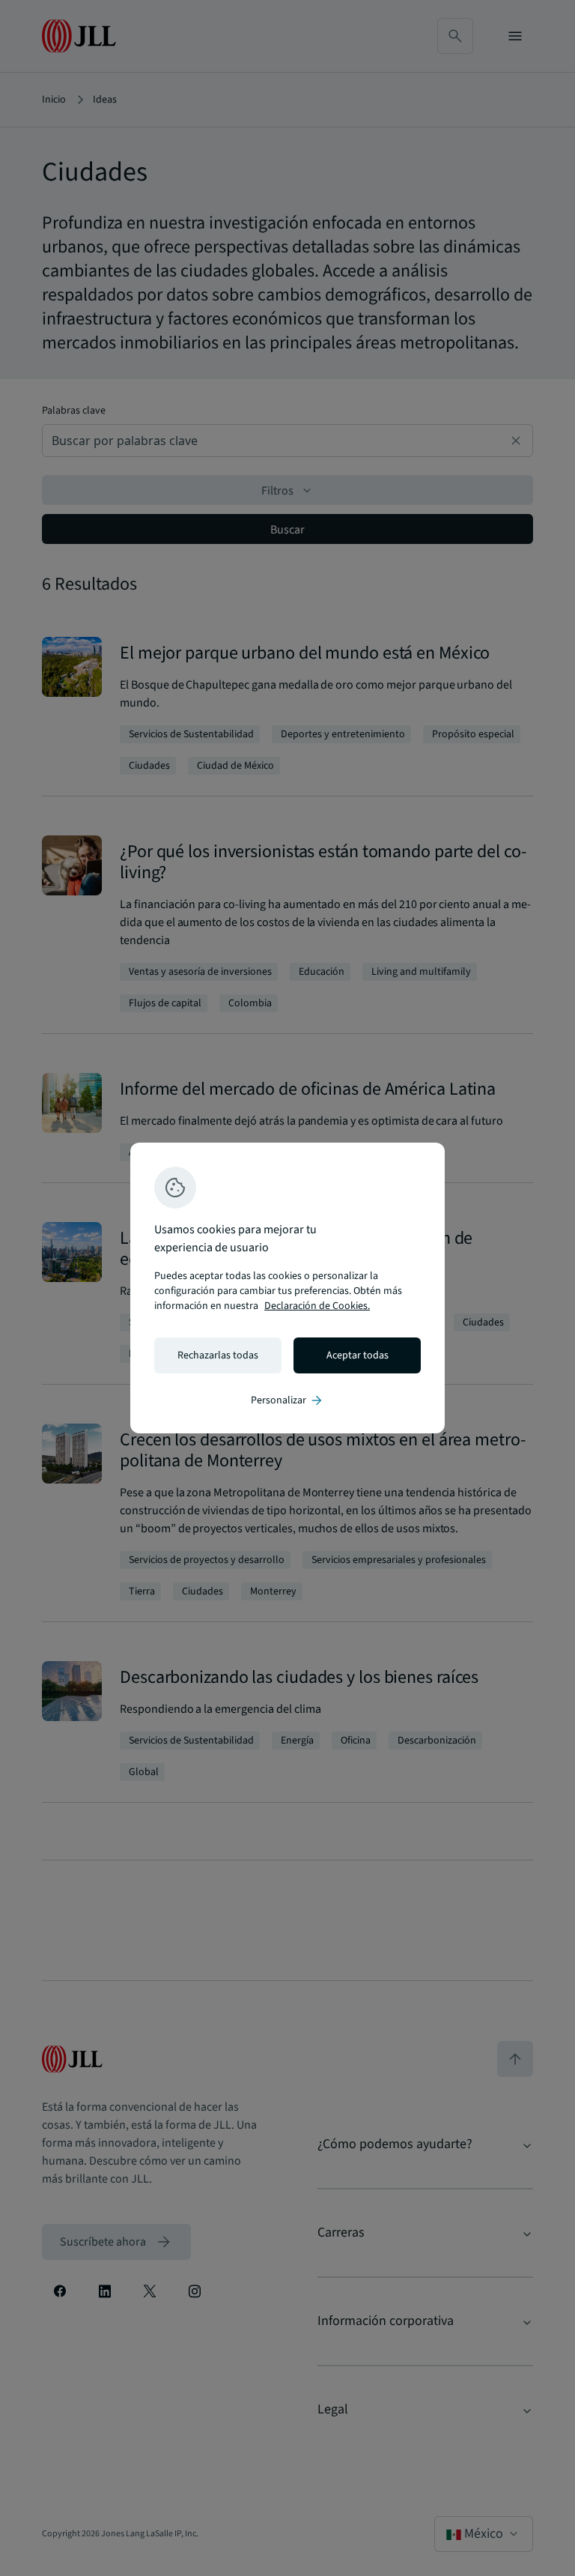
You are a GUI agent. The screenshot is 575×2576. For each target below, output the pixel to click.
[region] (287, 1288)
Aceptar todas (358, 1355)
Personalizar (287, 1400)
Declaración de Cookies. (317, 1306)
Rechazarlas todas (218, 1355)
